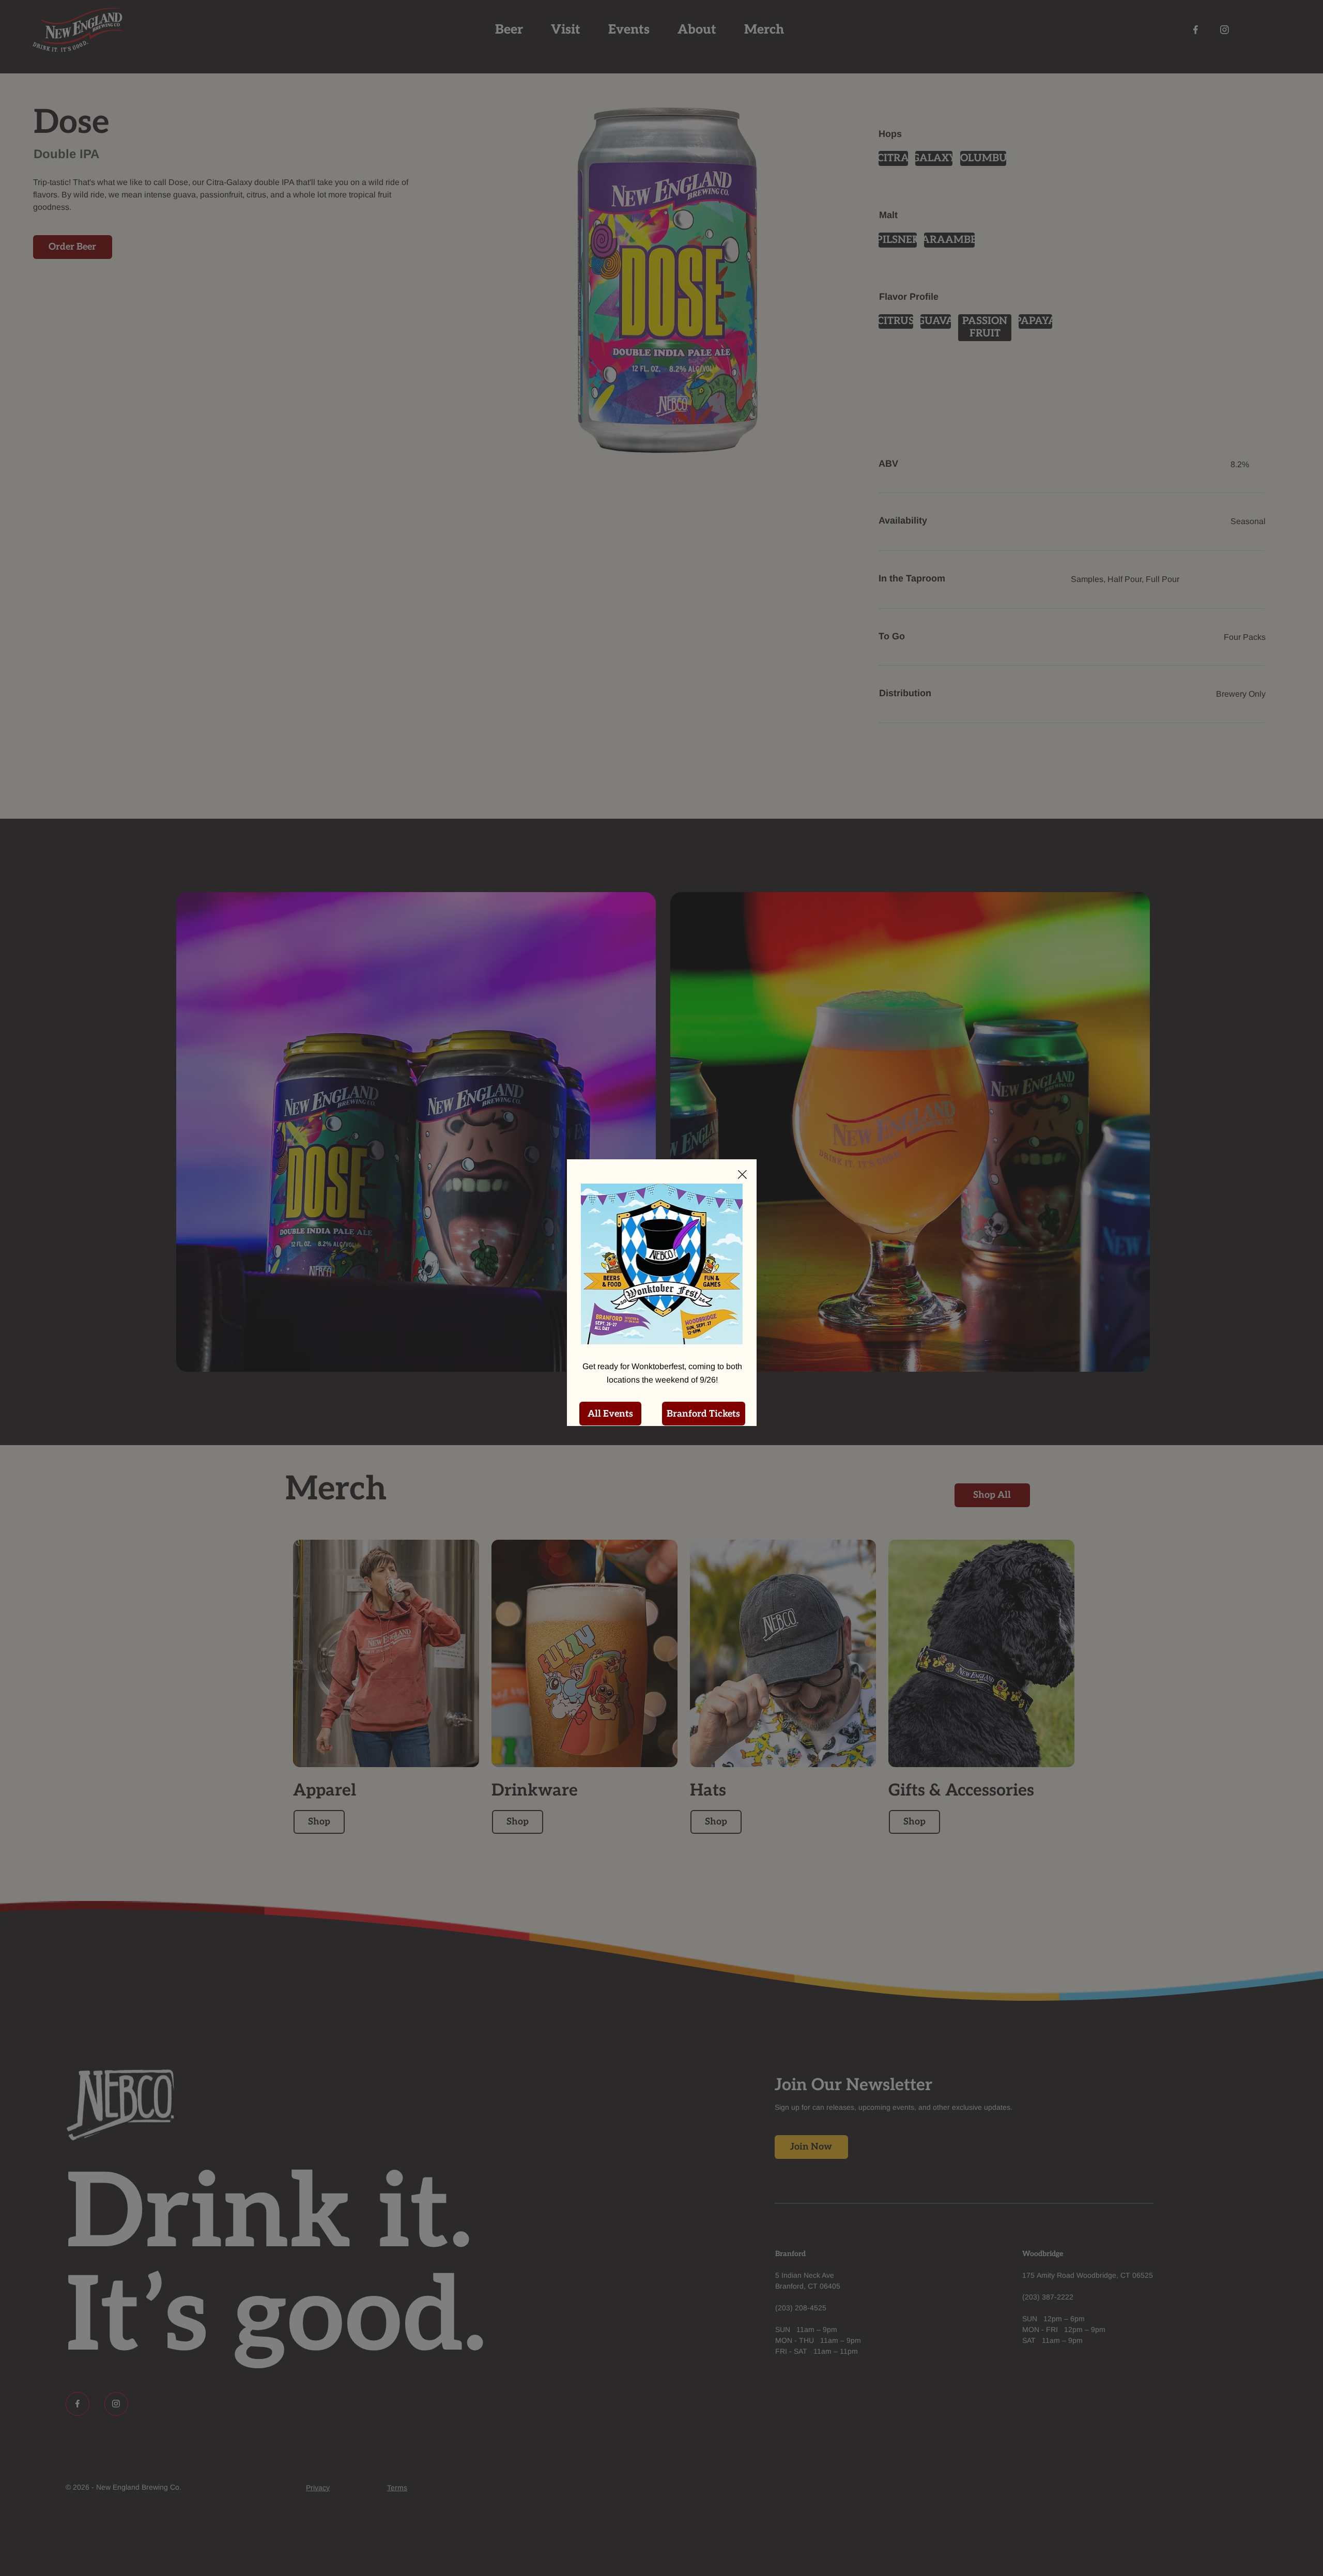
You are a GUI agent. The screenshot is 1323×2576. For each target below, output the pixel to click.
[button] (742, 1175)
